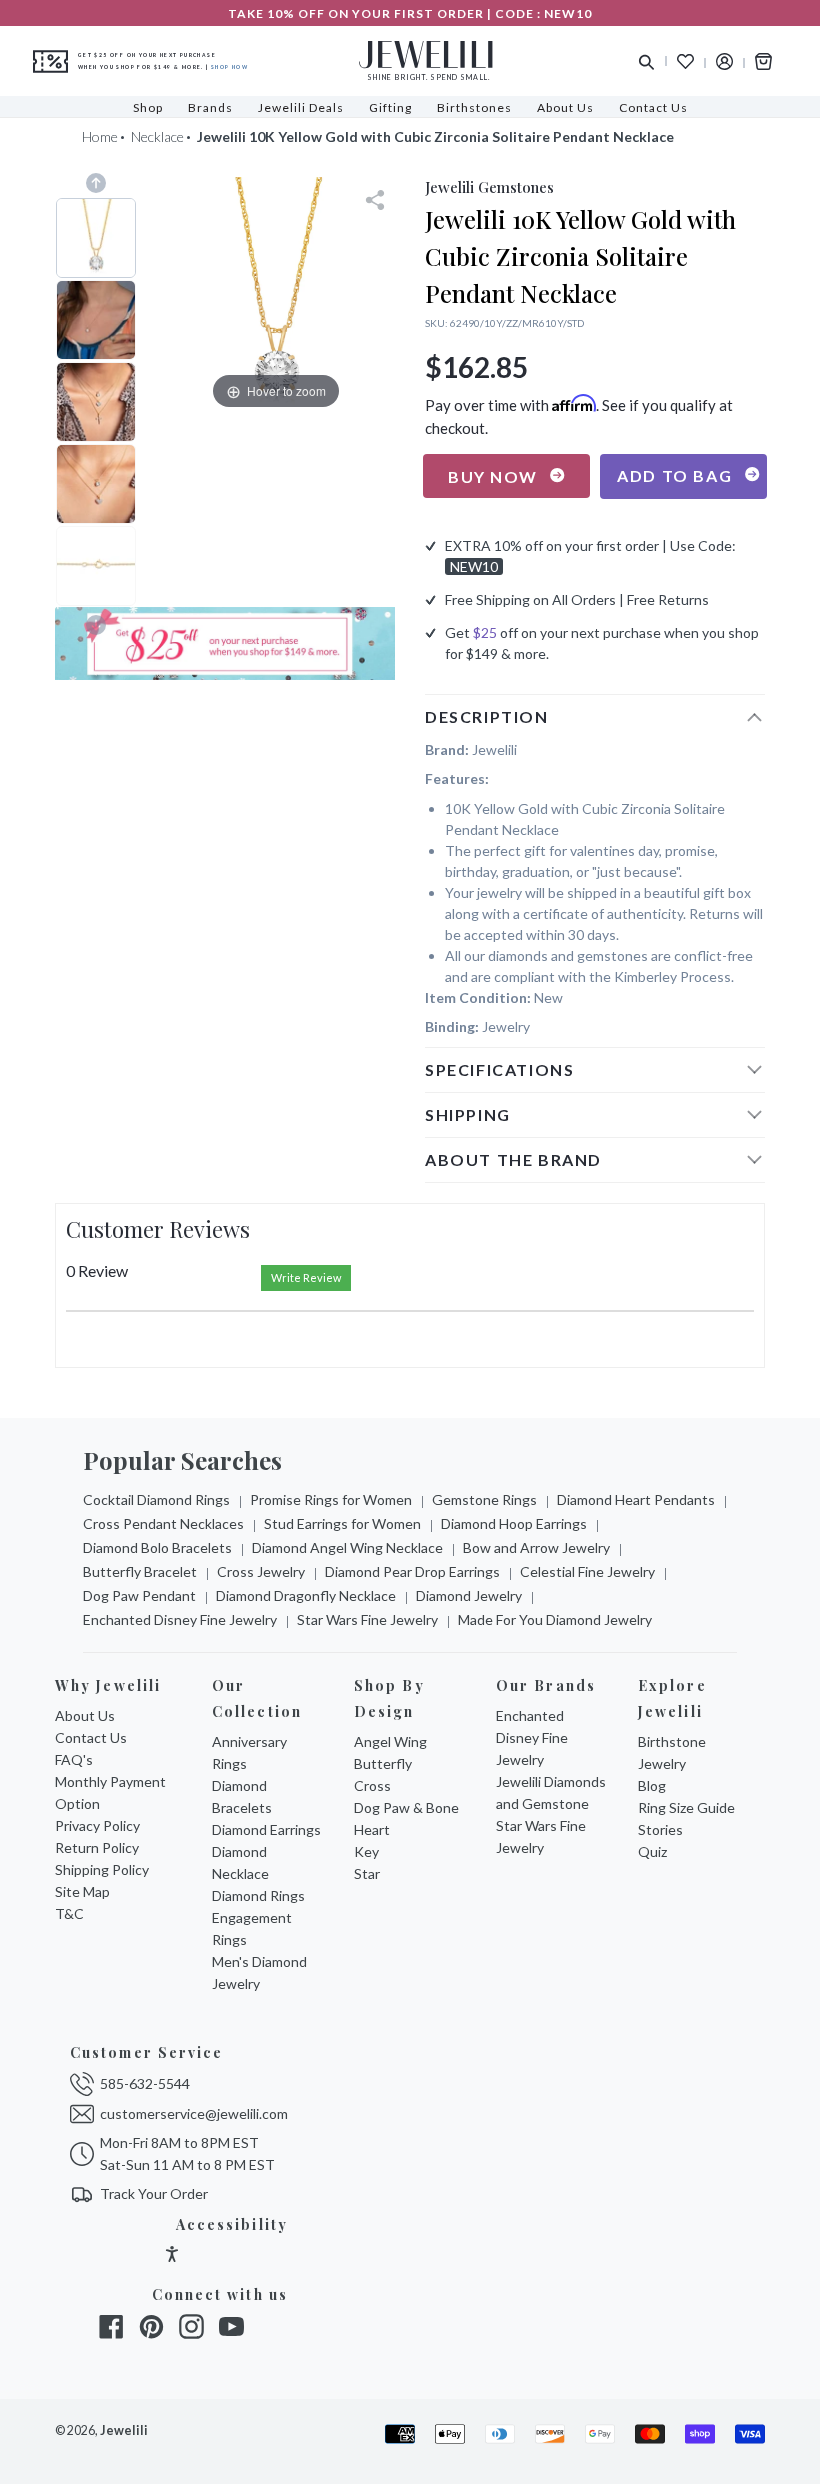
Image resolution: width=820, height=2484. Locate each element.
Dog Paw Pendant (139, 1595)
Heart (372, 1829)
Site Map (82, 1891)
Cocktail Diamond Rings (156, 1499)
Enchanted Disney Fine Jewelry (180, 1619)
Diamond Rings (258, 1895)
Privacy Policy (97, 1825)
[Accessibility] (172, 2256)
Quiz (652, 1851)
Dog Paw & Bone (406, 1807)
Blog (652, 1785)
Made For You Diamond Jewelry (555, 1619)
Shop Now (229, 67)
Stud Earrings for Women (342, 1523)
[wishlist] (685, 61)
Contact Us (91, 1737)
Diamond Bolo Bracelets (157, 1547)
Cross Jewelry (261, 1571)
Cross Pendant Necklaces (163, 1523)
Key (366, 1851)
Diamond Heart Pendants (636, 1499)
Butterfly (383, 1763)
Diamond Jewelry (469, 1595)
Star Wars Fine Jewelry (367, 1619)
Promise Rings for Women (331, 1499)
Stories (660, 1829)
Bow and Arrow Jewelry (536, 1547)
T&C (69, 1913)
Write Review (306, 1277)
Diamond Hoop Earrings (514, 1523)
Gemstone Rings (484, 1499)
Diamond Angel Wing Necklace (347, 1547)
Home (100, 136)
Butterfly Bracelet (140, 1571)
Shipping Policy (102, 1869)
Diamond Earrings (266, 1829)
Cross (372, 1785)
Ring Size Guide (686, 1807)
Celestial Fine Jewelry (587, 1571)
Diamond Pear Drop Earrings (412, 1571)
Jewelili (124, 2430)
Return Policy (97, 1847)
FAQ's (74, 1759)
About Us (85, 1715)
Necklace (157, 136)
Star (367, 1873)
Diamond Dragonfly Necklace (306, 1595)
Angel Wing (390, 1741)
